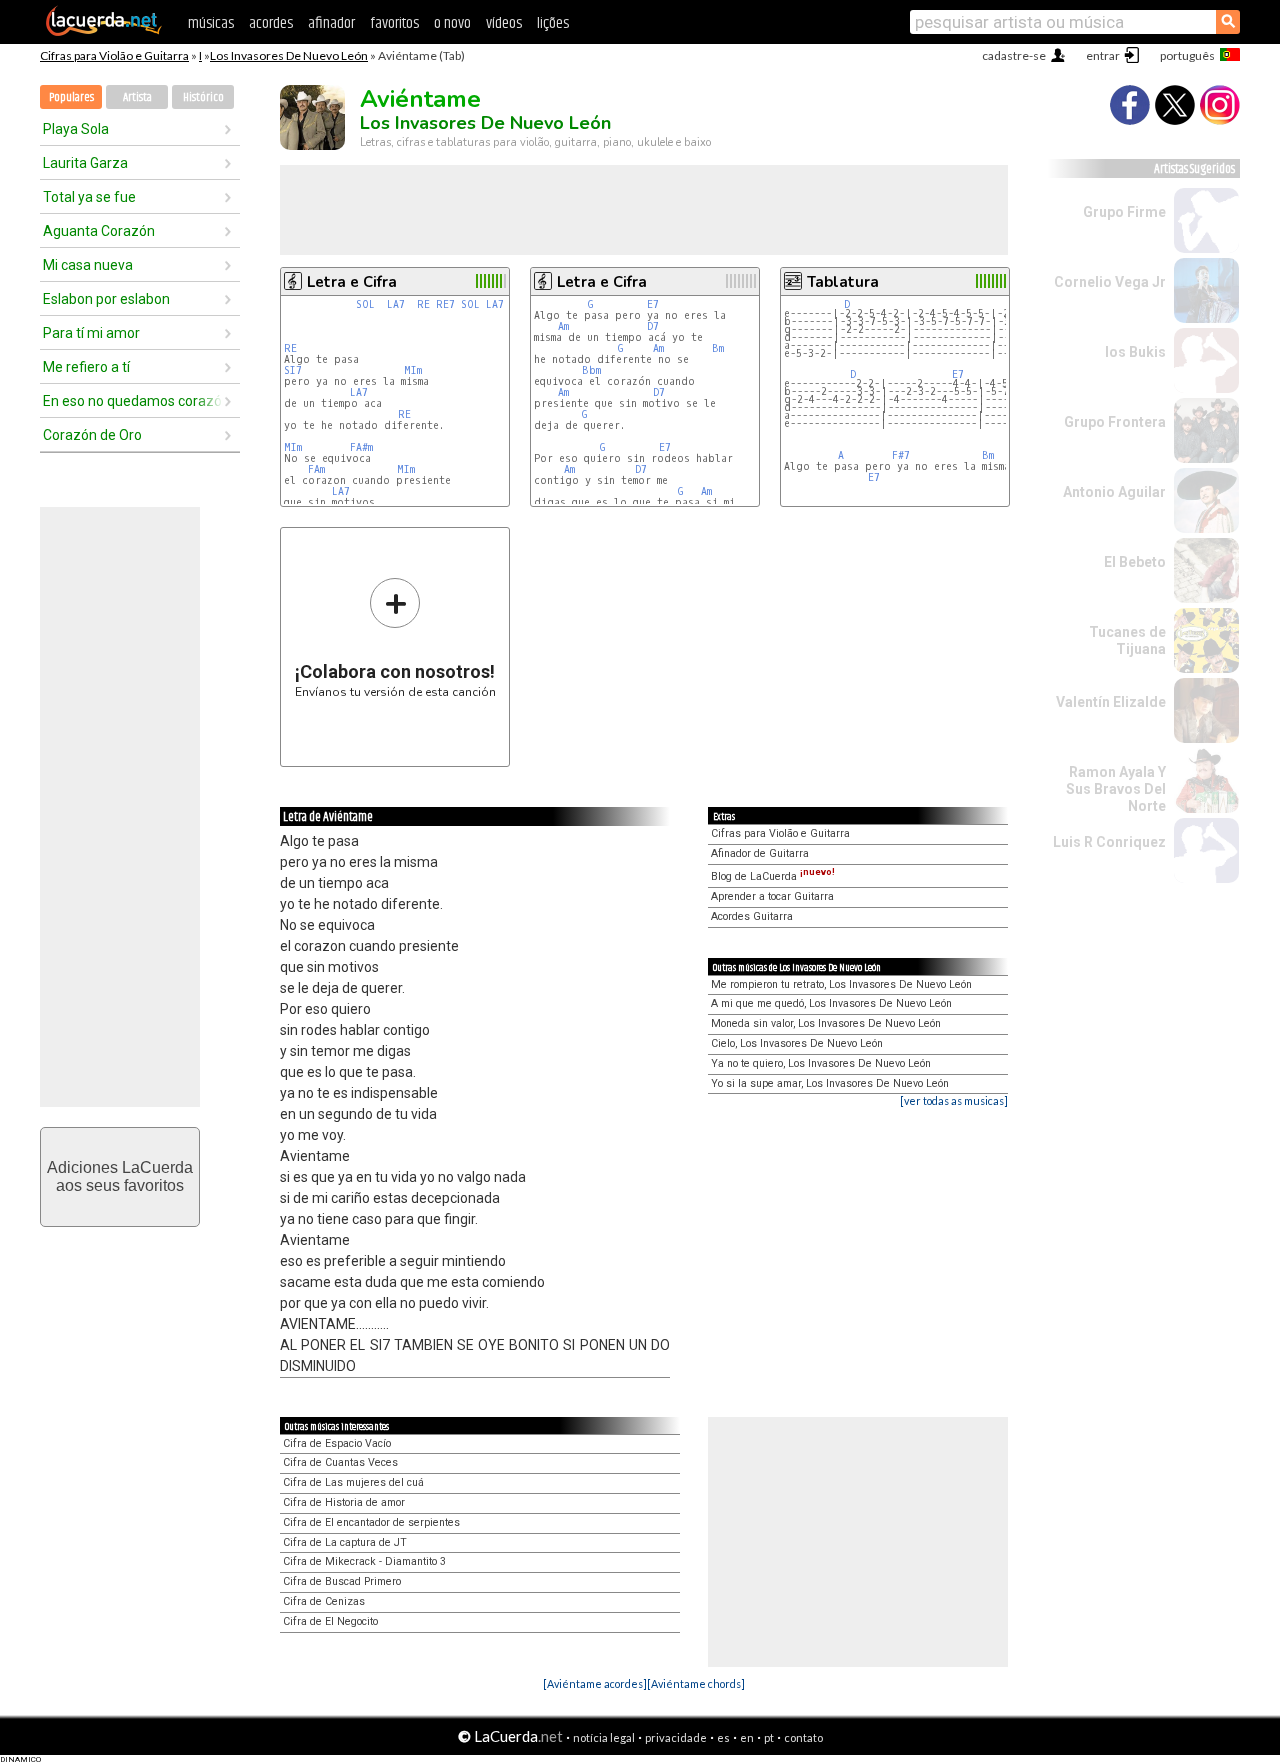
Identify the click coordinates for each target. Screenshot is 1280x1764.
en (747, 1737)
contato (803, 1737)
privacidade (676, 1737)
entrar (1103, 55)
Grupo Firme (1124, 212)
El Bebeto (1135, 562)
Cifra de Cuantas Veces (340, 1462)
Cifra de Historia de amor (344, 1502)
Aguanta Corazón (99, 231)
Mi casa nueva (88, 265)
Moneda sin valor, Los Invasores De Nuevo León (826, 1023)
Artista (137, 97)
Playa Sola (76, 129)
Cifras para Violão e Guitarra (114, 55)
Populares (71, 97)
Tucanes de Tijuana (1127, 640)
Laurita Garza (85, 163)
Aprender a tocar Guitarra (772, 896)
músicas (211, 23)
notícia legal (604, 1737)
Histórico (203, 97)
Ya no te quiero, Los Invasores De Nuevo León (821, 1063)
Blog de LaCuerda (773, 876)
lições (553, 23)
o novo (452, 23)
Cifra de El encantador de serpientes (371, 1522)
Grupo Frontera (1115, 422)
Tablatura (843, 282)
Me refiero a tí (86, 367)
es (723, 1737)
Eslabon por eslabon (106, 299)
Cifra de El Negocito (330, 1621)
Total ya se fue (89, 197)
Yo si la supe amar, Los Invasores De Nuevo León (830, 1083)
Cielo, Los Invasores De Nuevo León (797, 1043)
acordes (271, 23)
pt (769, 1737)
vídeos (504, 23)
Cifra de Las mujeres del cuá (353, 1482)
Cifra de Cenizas (324, 1601)
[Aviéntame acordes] (595, 1683)
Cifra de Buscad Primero (342, 1581)
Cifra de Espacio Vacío (337, 1443)
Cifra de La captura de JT (345, 1542)
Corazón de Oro (92, 435)
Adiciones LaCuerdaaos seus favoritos (120, 1176)
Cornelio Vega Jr (1110, 282)
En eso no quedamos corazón (133, 401)
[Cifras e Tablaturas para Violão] (104, 32)
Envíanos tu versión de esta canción (395, 637)
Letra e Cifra (352, 282)
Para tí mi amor (91, 333)
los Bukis (1135, 352)
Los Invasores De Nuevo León (289, 55)
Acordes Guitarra (752, 916)
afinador (331, 23)
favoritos (394, 23)
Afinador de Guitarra (760, 853)
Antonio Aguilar (1114, 492)
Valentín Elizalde (1111, 702)
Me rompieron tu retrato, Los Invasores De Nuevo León (841, 984)
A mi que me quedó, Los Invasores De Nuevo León (831, 1003)
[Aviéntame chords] (696, 1683)
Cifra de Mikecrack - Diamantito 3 (364, 1561)
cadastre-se (1014, 55)
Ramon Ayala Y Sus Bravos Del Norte (1116, 789)
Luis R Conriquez (1109, 842)
